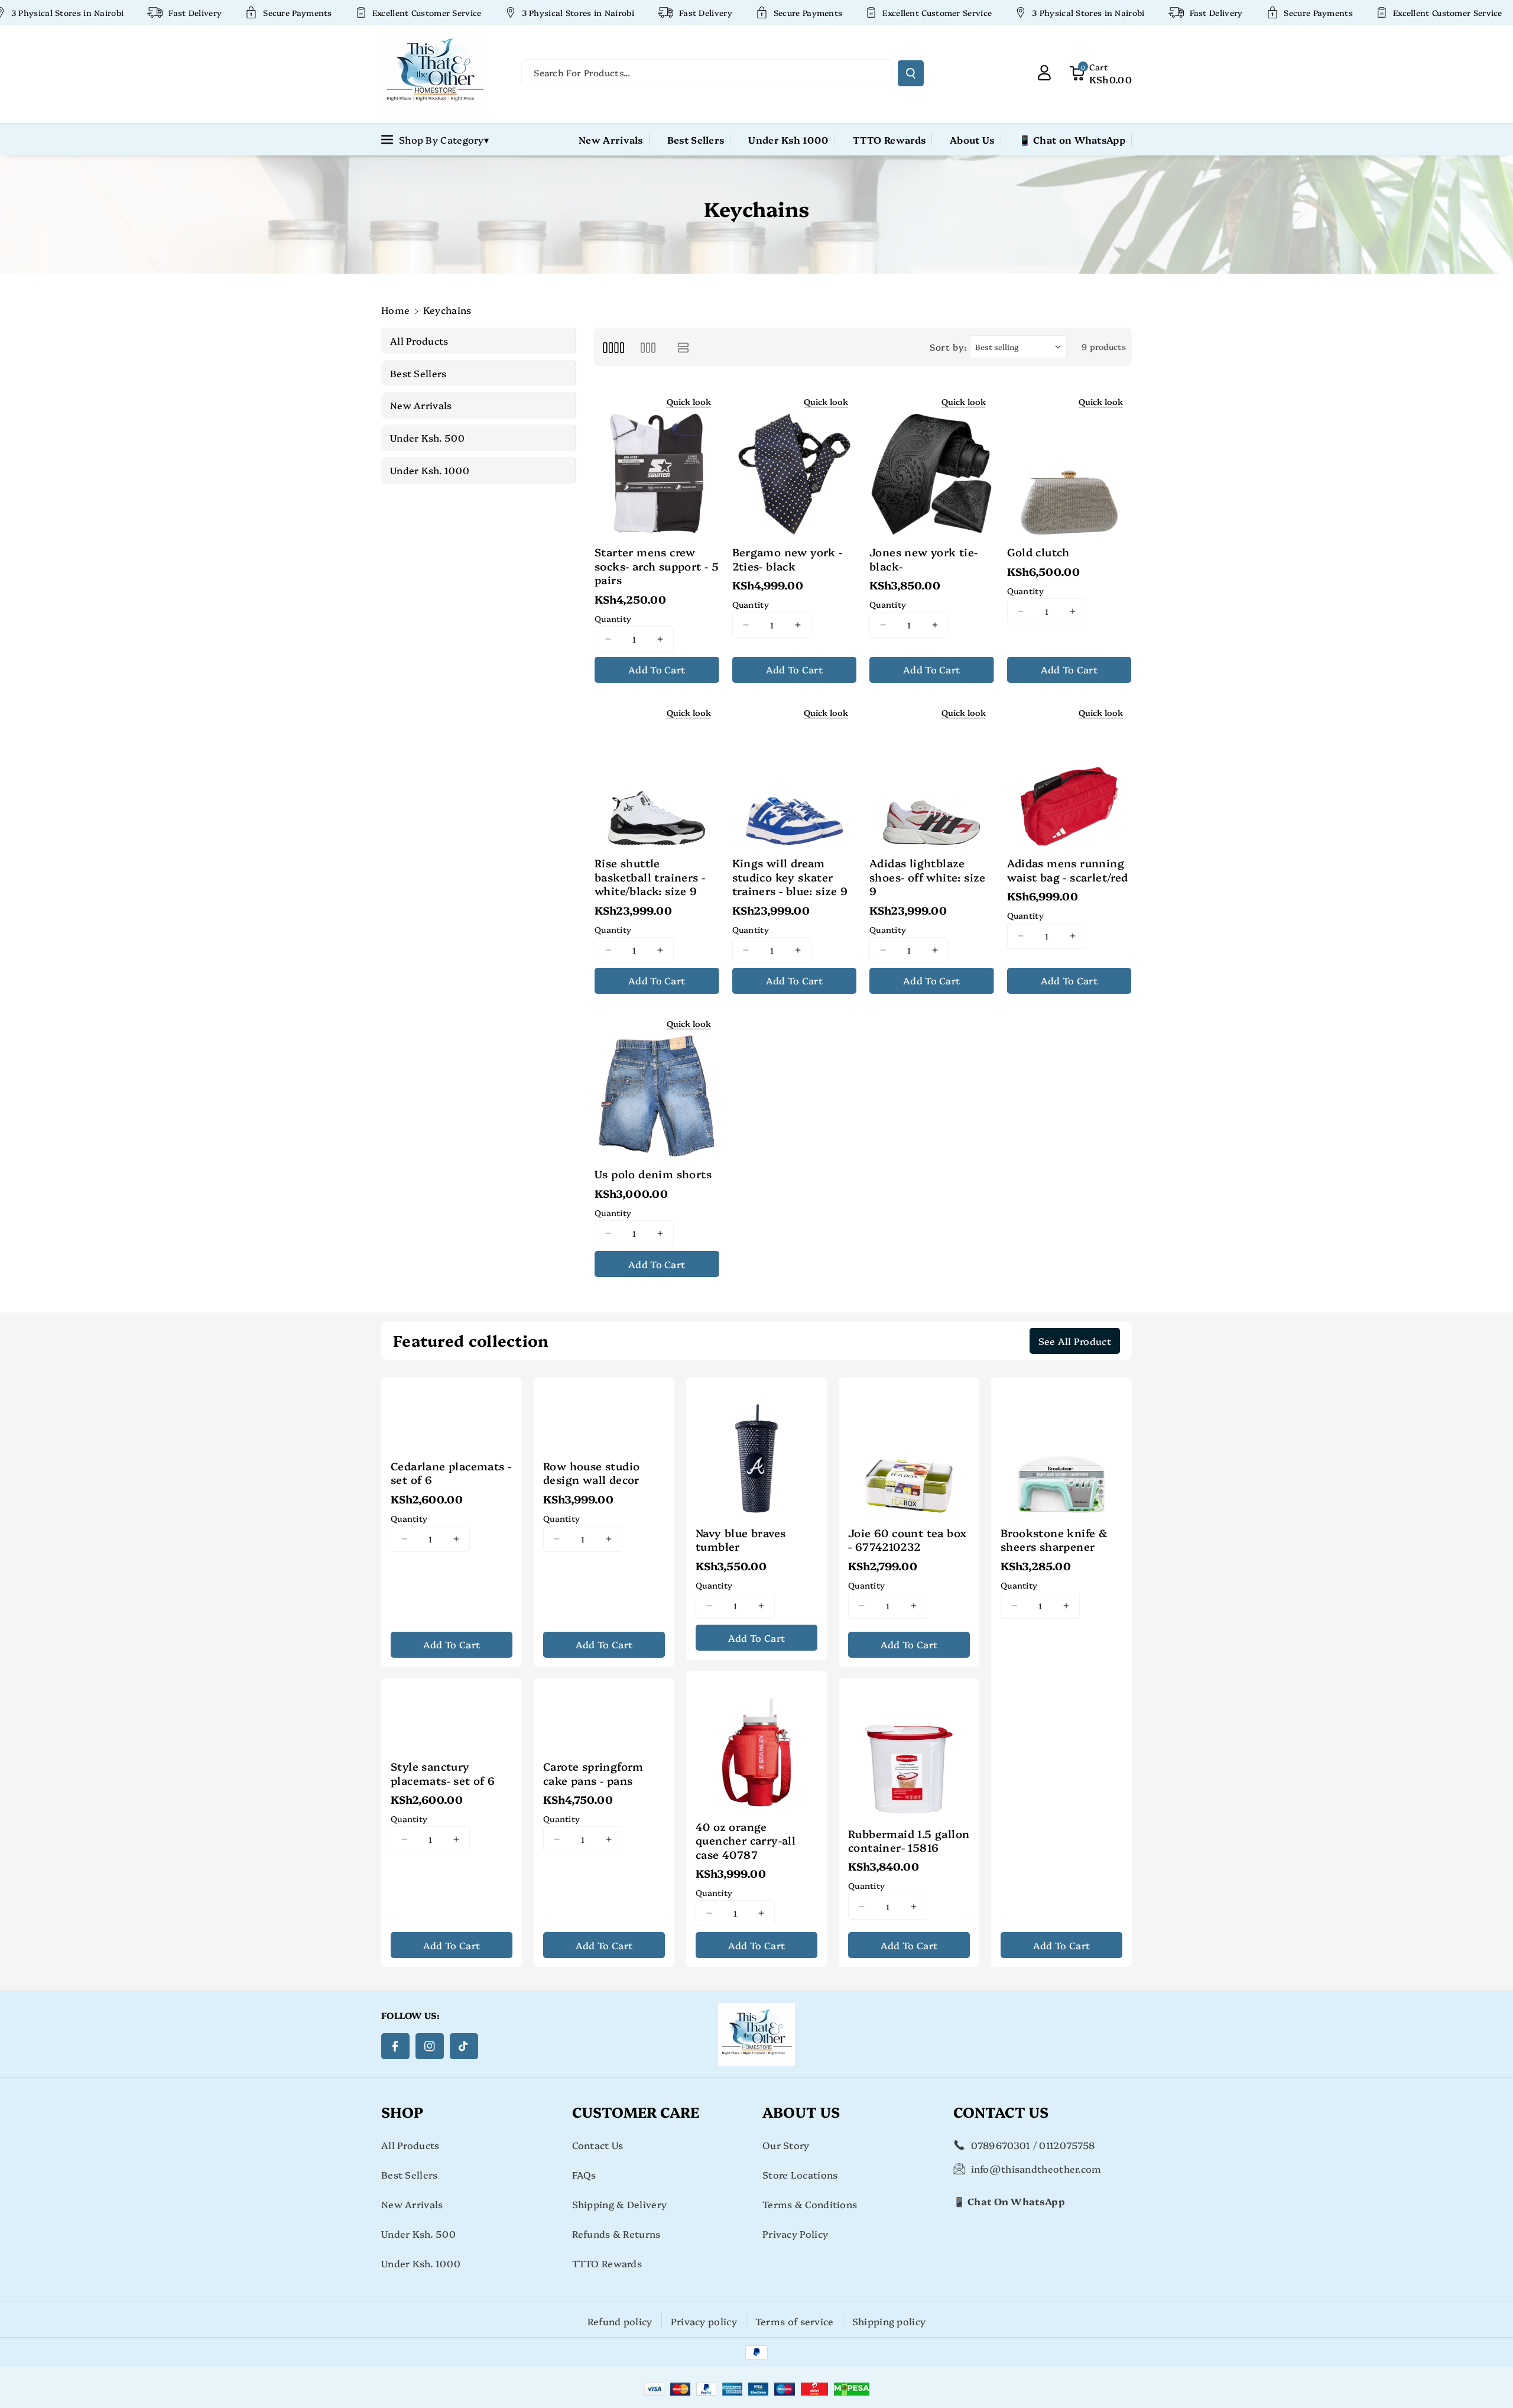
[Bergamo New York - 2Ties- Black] (795, 462)
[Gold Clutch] (1069, 462)
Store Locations (800, 2174)
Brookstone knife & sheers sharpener (1054, 1540)
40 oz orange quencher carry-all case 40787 (746, 1840)
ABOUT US (801, 2112)
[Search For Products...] (911, 73)
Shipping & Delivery (620, 2204)
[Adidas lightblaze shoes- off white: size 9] (932, 773)
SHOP (402, 2112)
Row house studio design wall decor (591, 1473)
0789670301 (1001, 2145)
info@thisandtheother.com (1036, 2169)
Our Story (786, 2145)
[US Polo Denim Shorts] (657, 1084)
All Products (410, 2145)
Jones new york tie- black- (924, 559)
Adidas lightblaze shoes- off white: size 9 (928, 877)
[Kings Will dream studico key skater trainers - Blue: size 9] (795, 773)
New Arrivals (412, 2204)
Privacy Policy (795, 2234)
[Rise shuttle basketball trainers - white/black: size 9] (657, 773)
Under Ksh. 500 (418, 2234)
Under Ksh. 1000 (421, 2263)
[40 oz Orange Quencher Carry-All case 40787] (756, 1742)
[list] (684, 347)
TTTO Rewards (607, 2263)
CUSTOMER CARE (636, 2112)
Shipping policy (889, 2321)
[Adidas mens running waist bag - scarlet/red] (1069, 773)
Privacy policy (704, 2321)
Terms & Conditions (810, 2204)
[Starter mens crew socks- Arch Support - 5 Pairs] (657, 462)
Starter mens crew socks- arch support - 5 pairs (657, 566)
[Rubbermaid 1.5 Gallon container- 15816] (909, 1749)
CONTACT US (1001, 2112)
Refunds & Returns (616, 2234)
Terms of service (795, 2321)
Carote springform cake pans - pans (593, 1773)
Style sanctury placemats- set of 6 (443, 1773)
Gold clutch (1038, 552)
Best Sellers (410, 2174)
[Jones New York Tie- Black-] (932, 462)
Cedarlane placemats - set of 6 (451, 1473)
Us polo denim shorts (653, 1174)
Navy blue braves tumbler (741, 1540)
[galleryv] (648, 347)
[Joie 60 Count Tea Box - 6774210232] (909, 1448)
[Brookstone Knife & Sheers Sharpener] (1061, 1448)
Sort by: (948, 347)
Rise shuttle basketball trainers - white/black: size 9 (650, 877)
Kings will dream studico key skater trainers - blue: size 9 (790, 877)
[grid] (613, 347)
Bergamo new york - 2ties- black (788, 559)
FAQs (584, 2174)
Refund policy (620, 2321)
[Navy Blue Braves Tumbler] (756, 1448)
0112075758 (1067, 2145)
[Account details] (1044, 73)
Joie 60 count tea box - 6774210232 (907, 1540)
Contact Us (598, 2145)
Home (395, 310)
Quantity (613, 618)
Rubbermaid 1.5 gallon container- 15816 (909, 1841)
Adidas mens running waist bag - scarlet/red (1068, 870)
